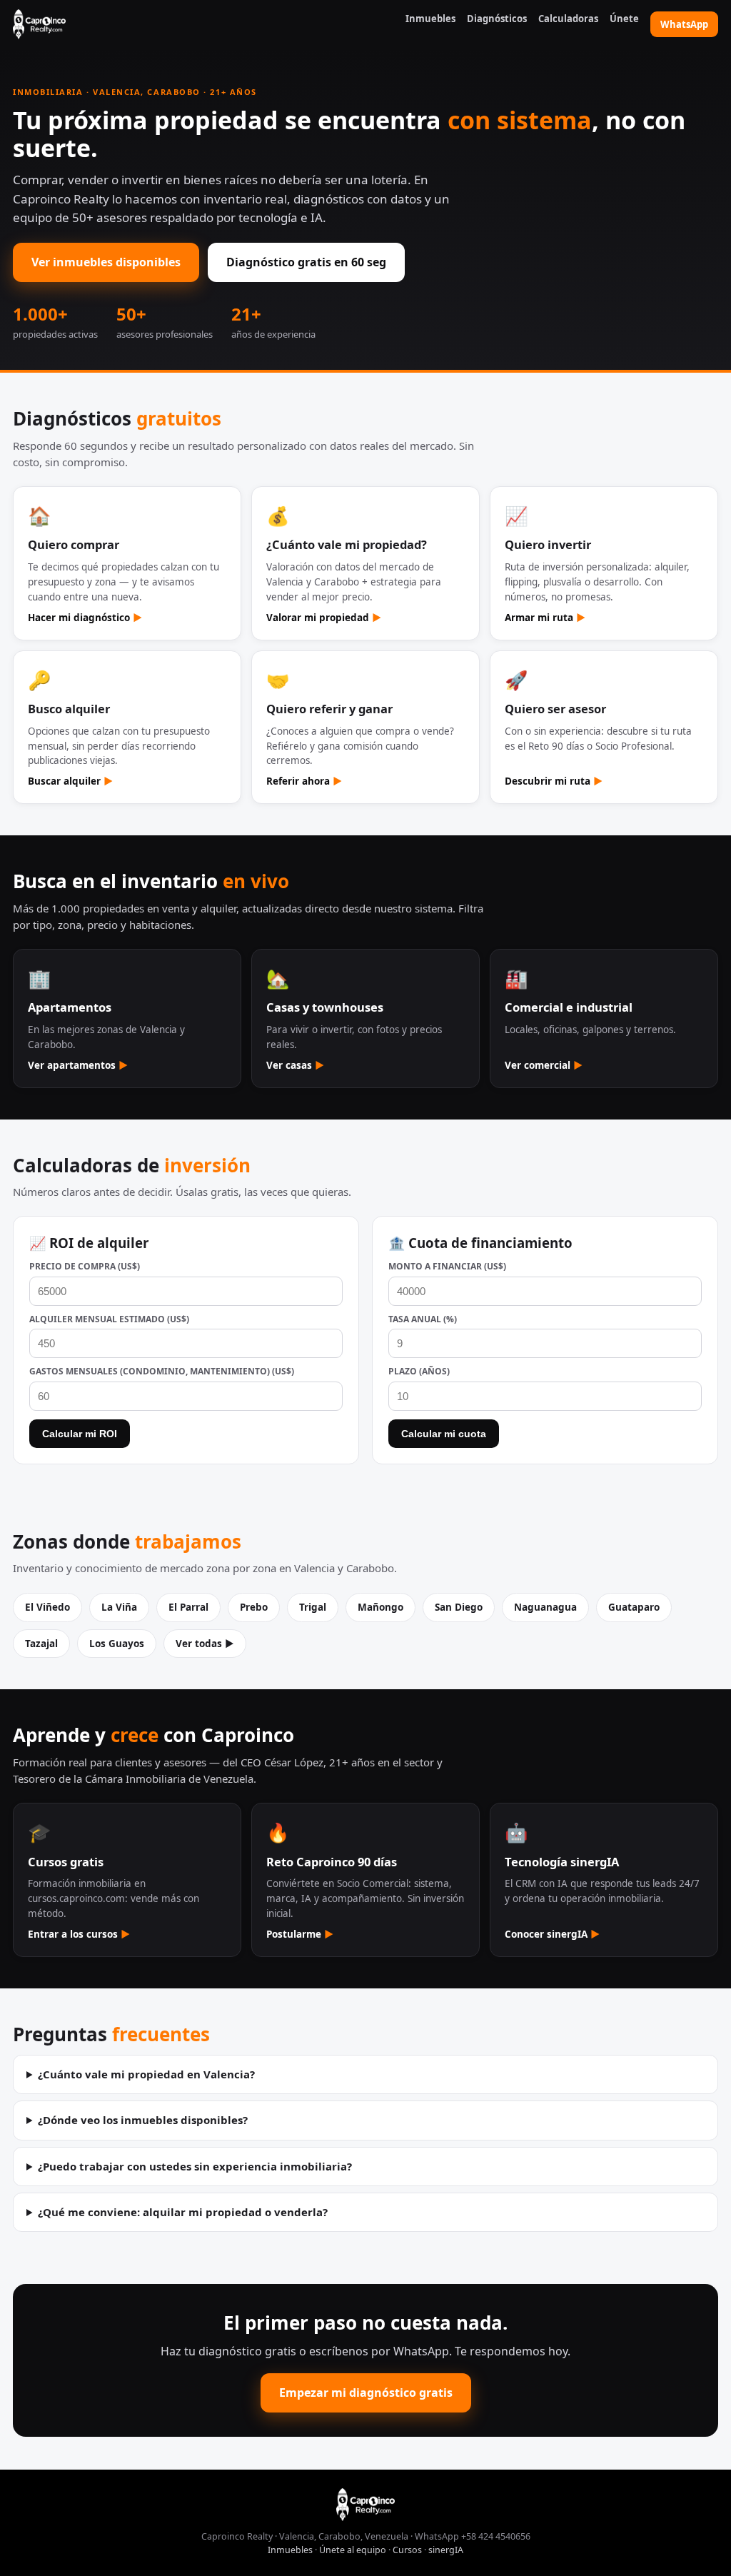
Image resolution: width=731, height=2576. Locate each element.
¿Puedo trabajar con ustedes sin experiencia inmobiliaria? (195, 2166)
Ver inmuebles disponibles (106, 262)
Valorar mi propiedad (324, 618)
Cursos (407, 2550)
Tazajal (41, 1644)
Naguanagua (545, 1607)
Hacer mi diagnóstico (85, 618)
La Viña (119, 1607)
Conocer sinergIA (552, 1934)
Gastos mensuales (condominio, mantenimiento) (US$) (162, 1371)
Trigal (313, 1607)
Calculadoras (568, 19)
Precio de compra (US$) (85, 1266)
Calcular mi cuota (444, 1434)
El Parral (188, 1607)
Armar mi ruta (545, 618)
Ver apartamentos (78, 1065)
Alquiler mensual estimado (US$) (109, 1319)
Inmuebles (430, 19)
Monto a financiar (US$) (447, 1266)
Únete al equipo (353, 2550)
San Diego (459, 1607)
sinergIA (446, 2550)
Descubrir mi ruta (554, 781)
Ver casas (295, 1065)
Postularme (300, 1934)
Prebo (254, 1607)
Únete (624, 19)
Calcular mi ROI (80, 1434)
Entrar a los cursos (79, 1934)
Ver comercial (544, 1065)
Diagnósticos (497, 19)
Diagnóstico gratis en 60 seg (306, 262)
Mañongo (380, 1607)
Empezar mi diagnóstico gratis (366, 2393)
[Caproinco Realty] (39, 24)
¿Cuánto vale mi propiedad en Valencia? (146, 2074)
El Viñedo (47, 1607)
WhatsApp (684, 24)
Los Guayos (117, 1644)
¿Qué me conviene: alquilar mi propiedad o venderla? (183, 2212)
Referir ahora (304, 781)
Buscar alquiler (70, 781)
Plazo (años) (419, 1371)
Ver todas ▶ (205, 1644)
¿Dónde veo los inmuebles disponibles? (143, 2120)
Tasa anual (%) (423, 1319)
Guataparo (634, 1607)
